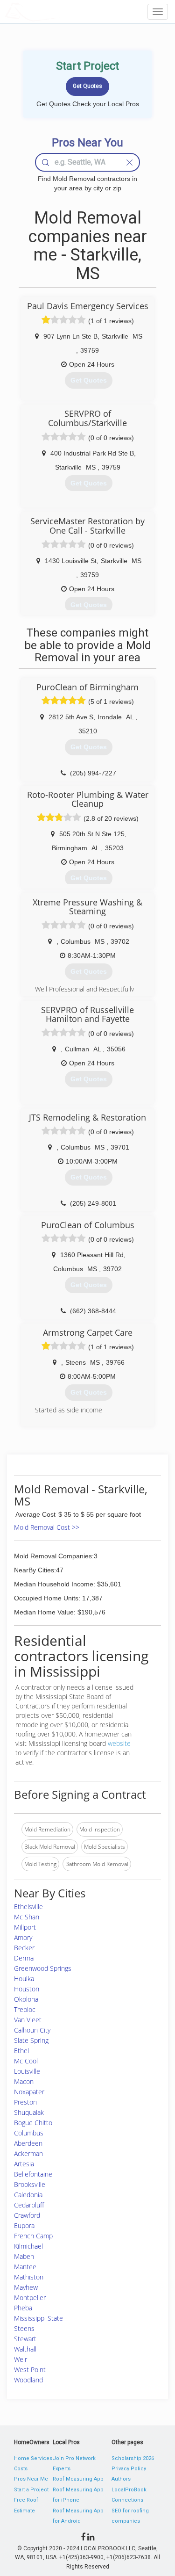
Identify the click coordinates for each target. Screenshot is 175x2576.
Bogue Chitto (33, 2123)
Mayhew (26, 2287)
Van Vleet (28, 2020)
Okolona (26, 1999)
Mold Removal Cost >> (47, 1527)
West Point (30, 2370)
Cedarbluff (29, 2205)
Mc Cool (26, 2061)
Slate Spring (31, 2040)
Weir (21, 2359)
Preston (25, 2102)
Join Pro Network (74, 2458)
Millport (25, 1927)
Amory (23, 1937)
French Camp (33, 2236)
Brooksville (30, 2184)
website (119, 1743)
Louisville (27, 2071)
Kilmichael (28, 2246)
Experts (62, 2469)
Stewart (25, 2339)
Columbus (29, 2133)
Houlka (24, 1979)
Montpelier (30, 2297)
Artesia (24, 2164)
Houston (27, 1989)
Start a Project (31, 2490)
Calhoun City (32, 2030)
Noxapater (29, 2092)
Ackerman (28, 2153)
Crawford (27, 2215)
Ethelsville (28, 1907)
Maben (24, 2256)
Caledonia (28, 2195)
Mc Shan (27, 1917)
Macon (24, 2081)
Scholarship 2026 (133, 2458)
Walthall (25, 2349)
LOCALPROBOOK (59, 11)
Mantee (25, 2267)
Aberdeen (28, 2143)
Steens (24, 2328)
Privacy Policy (129, 2469)
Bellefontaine (33, 2174)
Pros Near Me (31, 2479)
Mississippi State (38, 2318)
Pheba (23, 2308)
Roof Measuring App (78, 2479)
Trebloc (25, 2009)
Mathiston (29, 2277)
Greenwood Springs (43, 1968)
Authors (121, 2479)
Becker (24, 1948)
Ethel (21, 2051)
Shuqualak (29, 2112)
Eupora (24, 2225)
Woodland (28, 2380)
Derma (24, 1958)
